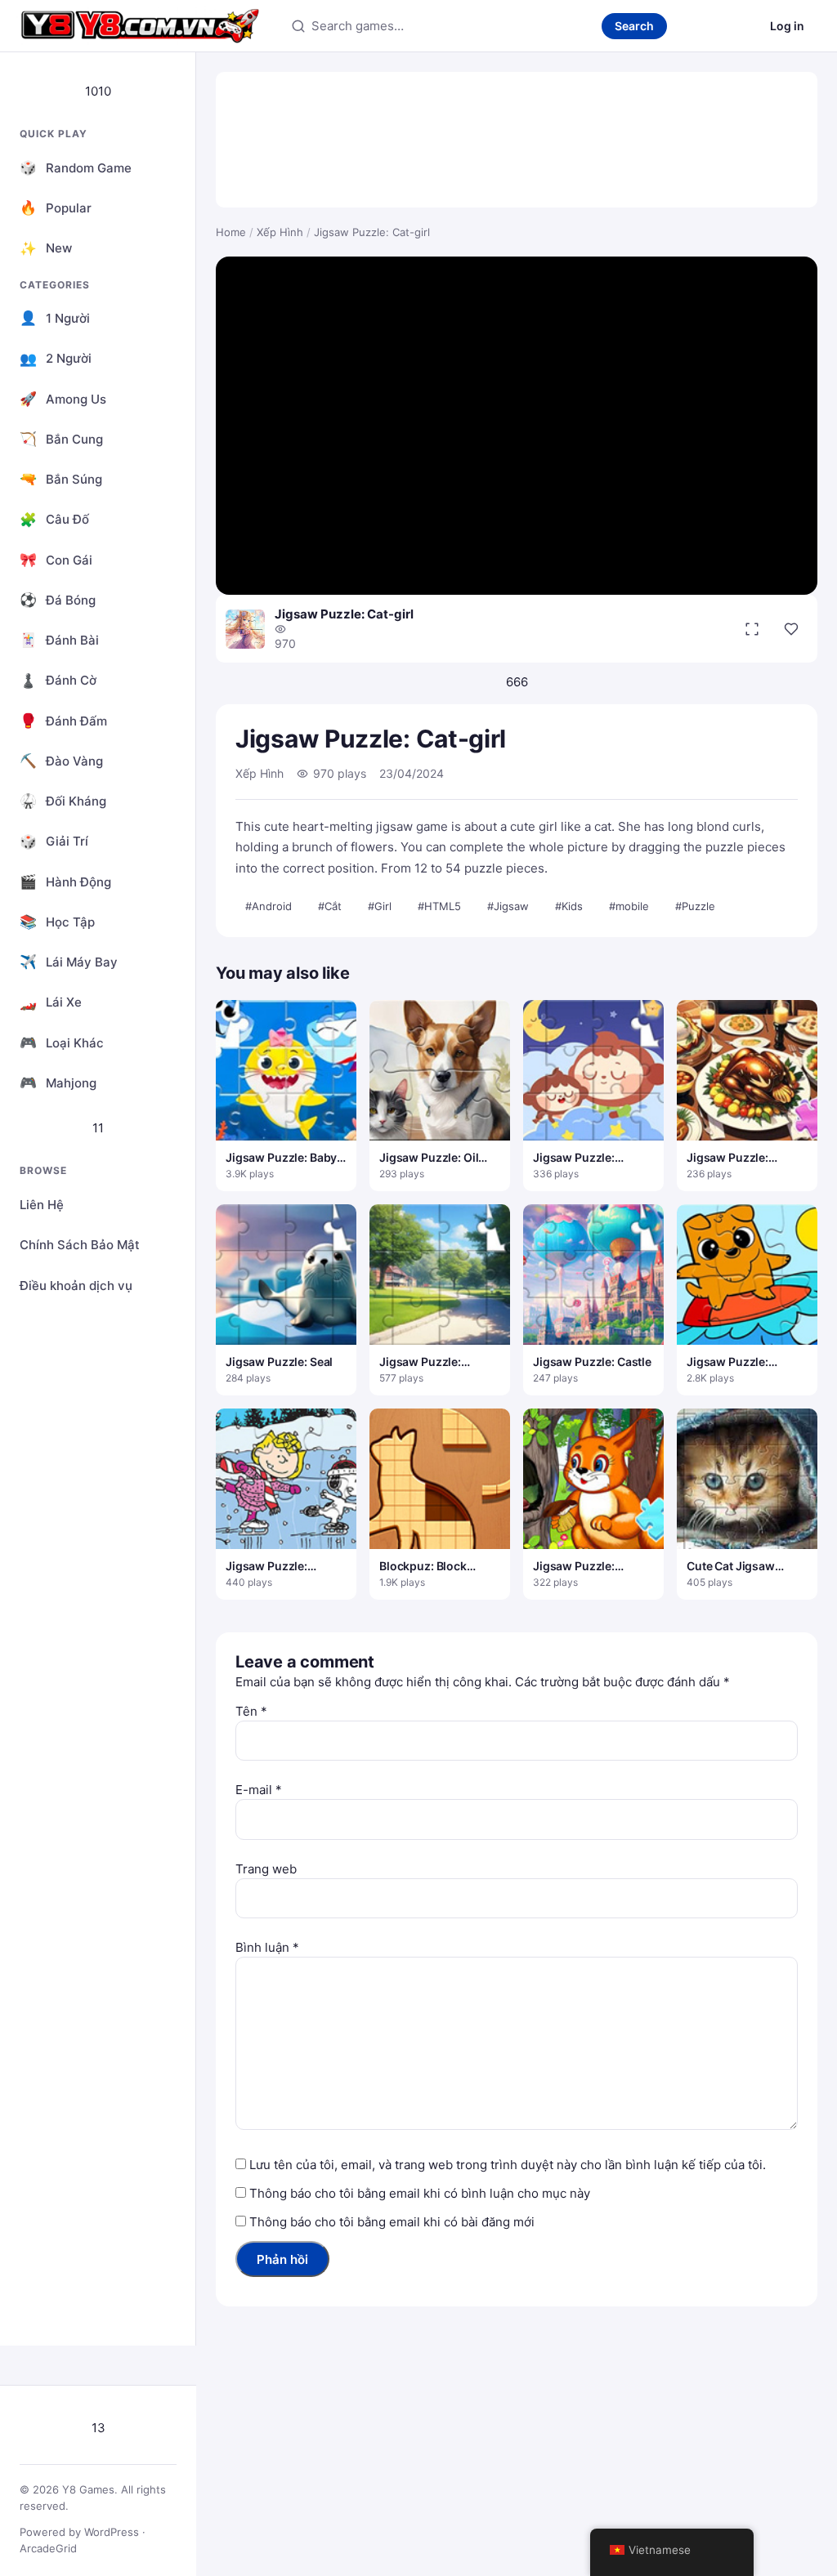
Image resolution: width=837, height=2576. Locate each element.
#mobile (629, 906)
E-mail (259, 1790)
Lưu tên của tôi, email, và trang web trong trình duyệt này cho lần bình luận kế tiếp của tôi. (508, 2165)
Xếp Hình (280, 232)
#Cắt (330, 906)
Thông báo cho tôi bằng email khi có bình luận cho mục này (420, 2193)
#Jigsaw (508, 906)
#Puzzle (695, 906)
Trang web (266, 1869)
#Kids (569, 906)
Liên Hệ (42, 1205)
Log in (787, 26)
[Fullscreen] (752, 629)
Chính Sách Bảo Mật (80, 1245)
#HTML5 (439, 906)
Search (634, 26)
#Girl (380, 906)
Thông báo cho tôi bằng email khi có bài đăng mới (392, 2222)
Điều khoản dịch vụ (76, 1286)
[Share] (791, 629)
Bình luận (267, 1947)
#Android (269, 906)
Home (231, 232)
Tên (251, 1711)
